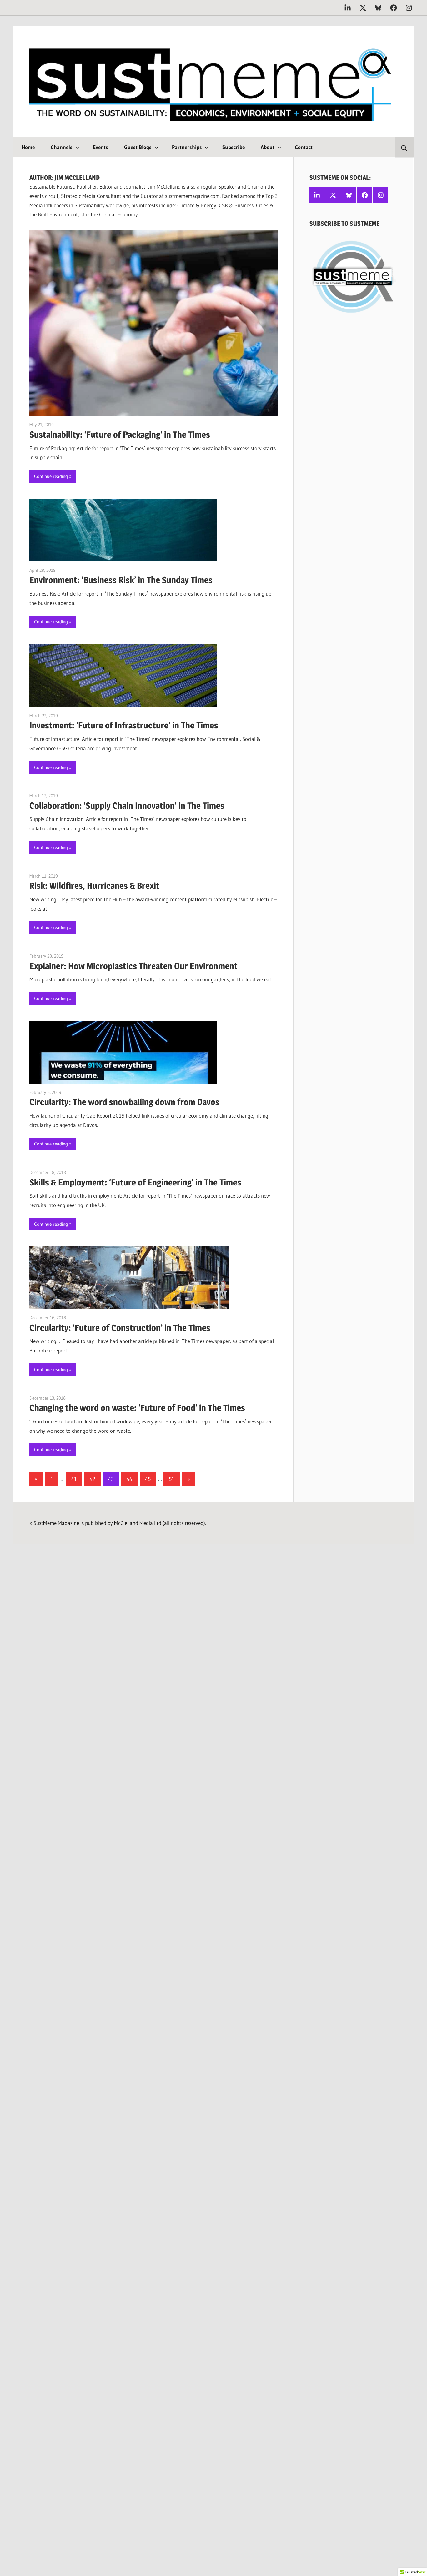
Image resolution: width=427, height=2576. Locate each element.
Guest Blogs (138, 147)
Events (100, 147)
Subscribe (234, 147)
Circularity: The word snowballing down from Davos (124, 1102)
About (268, 147)
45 (148, 1479)
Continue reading (51, 476)
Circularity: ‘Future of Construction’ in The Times (120, 1328)
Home (28, 147)
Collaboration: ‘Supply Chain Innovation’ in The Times (127, 806)
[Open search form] (404, 147)
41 (74, 1479)
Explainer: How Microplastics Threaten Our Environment (133, 966)
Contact (304, 147)
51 (172, 1479)
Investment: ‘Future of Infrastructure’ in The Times (124, 725)
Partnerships (187, 147)
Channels (62, 147)
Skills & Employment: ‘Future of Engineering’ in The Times (135, 1182)
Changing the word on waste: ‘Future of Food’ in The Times (137, 1408)
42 (93, 1479)
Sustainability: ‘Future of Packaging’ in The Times (120, 435)
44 (129, 1479)
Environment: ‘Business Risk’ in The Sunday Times (121, 580)
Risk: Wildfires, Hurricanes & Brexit (94, 886)
